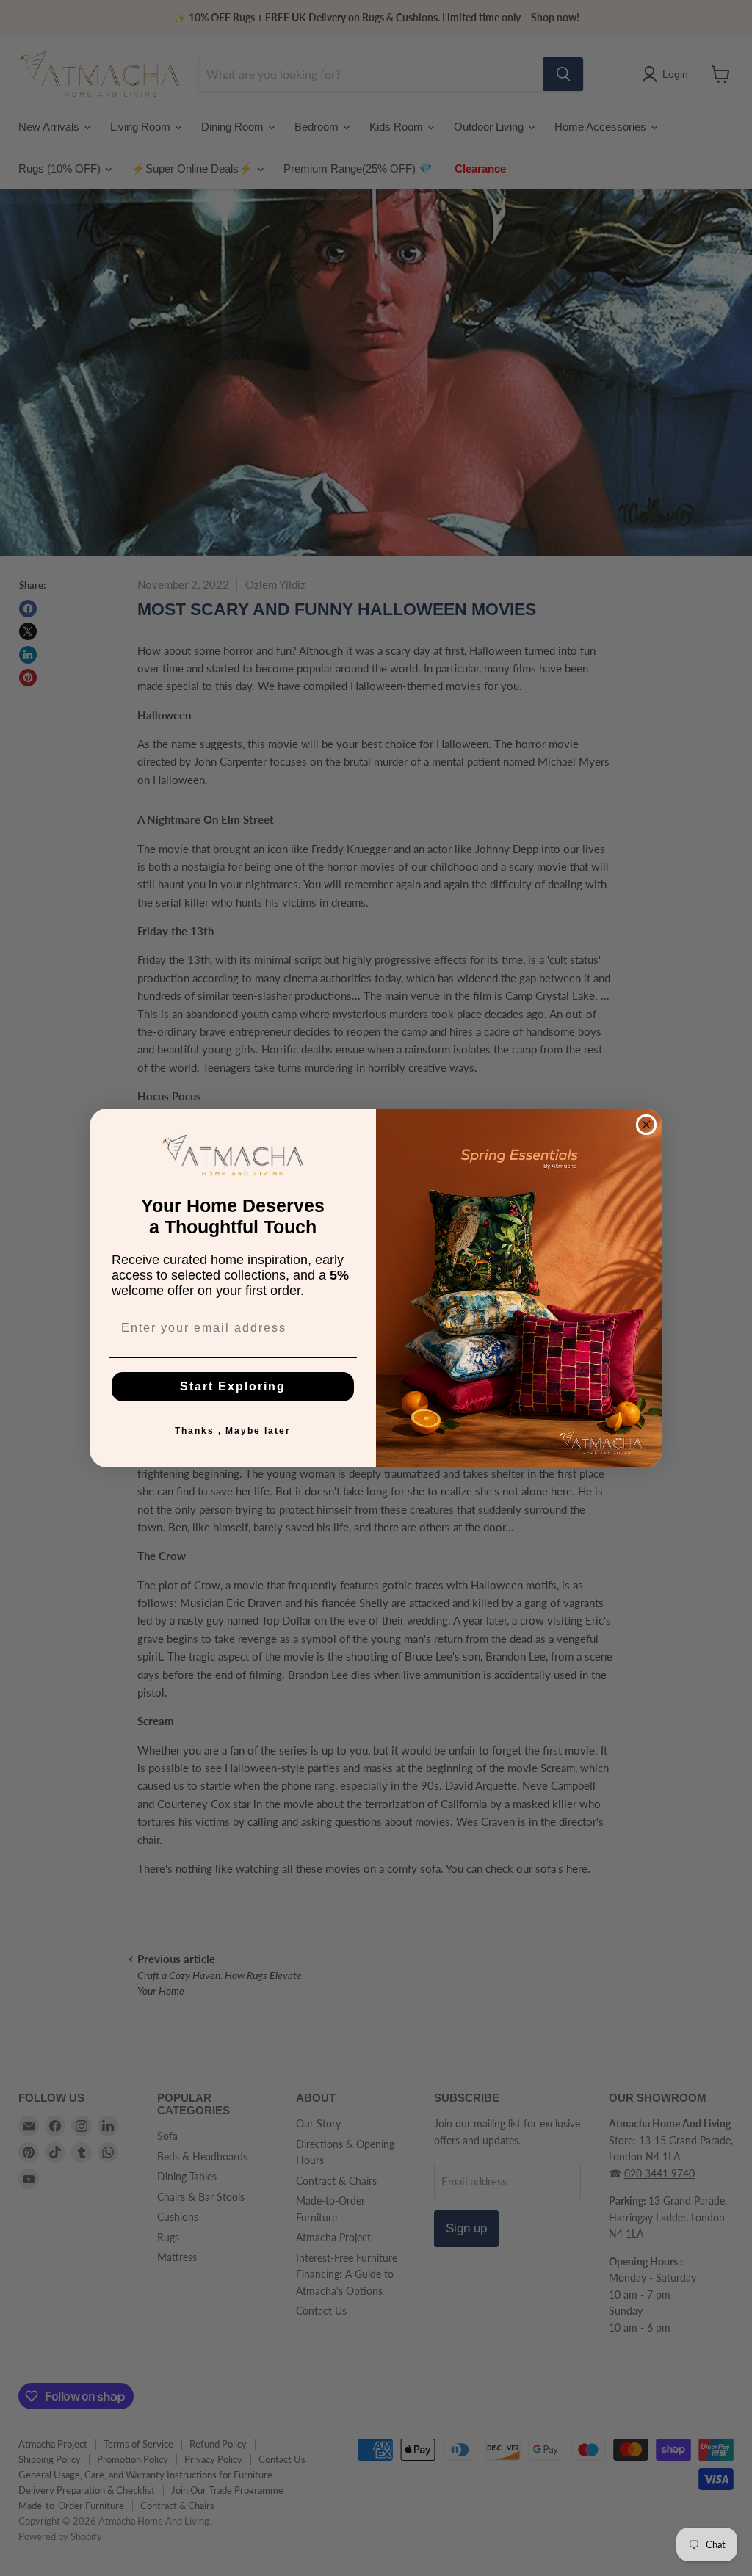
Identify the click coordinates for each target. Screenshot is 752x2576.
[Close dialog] (646, 1125)
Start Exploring (233, 1386)
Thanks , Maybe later (233, 1431)
